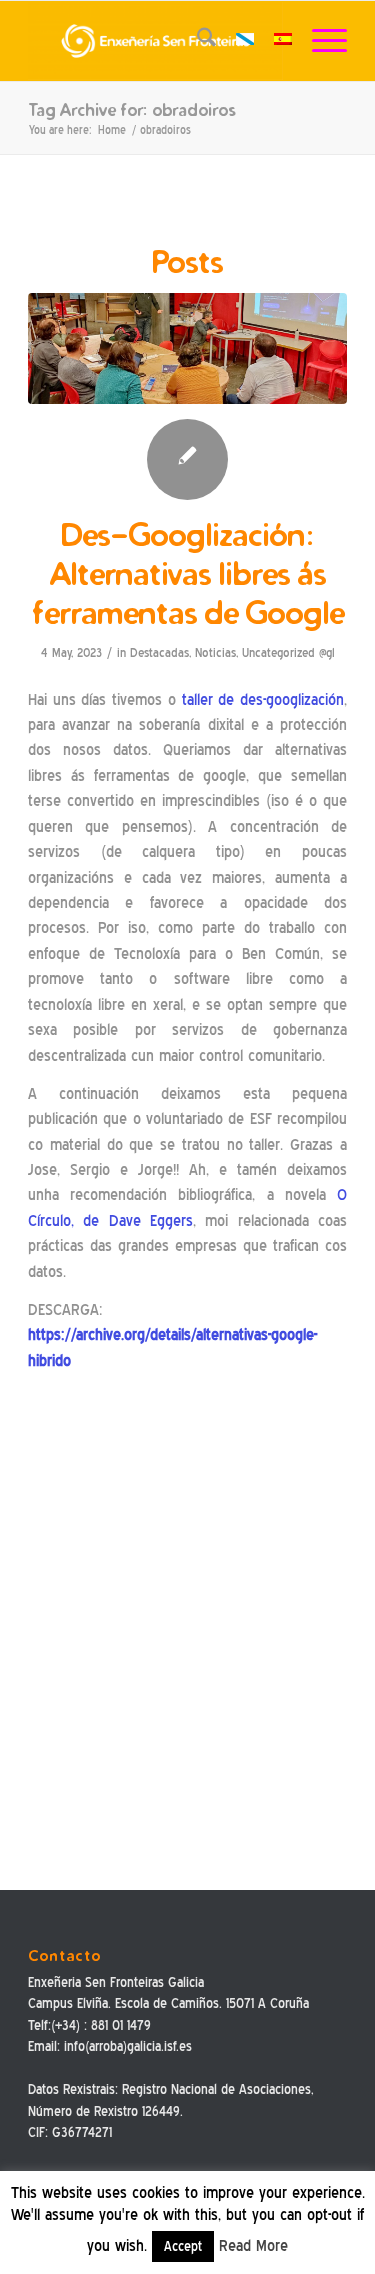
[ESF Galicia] (155, 41)
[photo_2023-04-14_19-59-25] (187, 348)
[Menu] (319, 41)
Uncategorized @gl (288, 652)
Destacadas (159, 652)
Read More (253, 2246)
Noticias (215, 652)
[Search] (196, 41)
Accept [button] (183, 2246)
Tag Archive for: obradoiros (131, 109)
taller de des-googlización (263, 700)
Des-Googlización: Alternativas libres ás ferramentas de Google (188, 573)
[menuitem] (196, 41)
